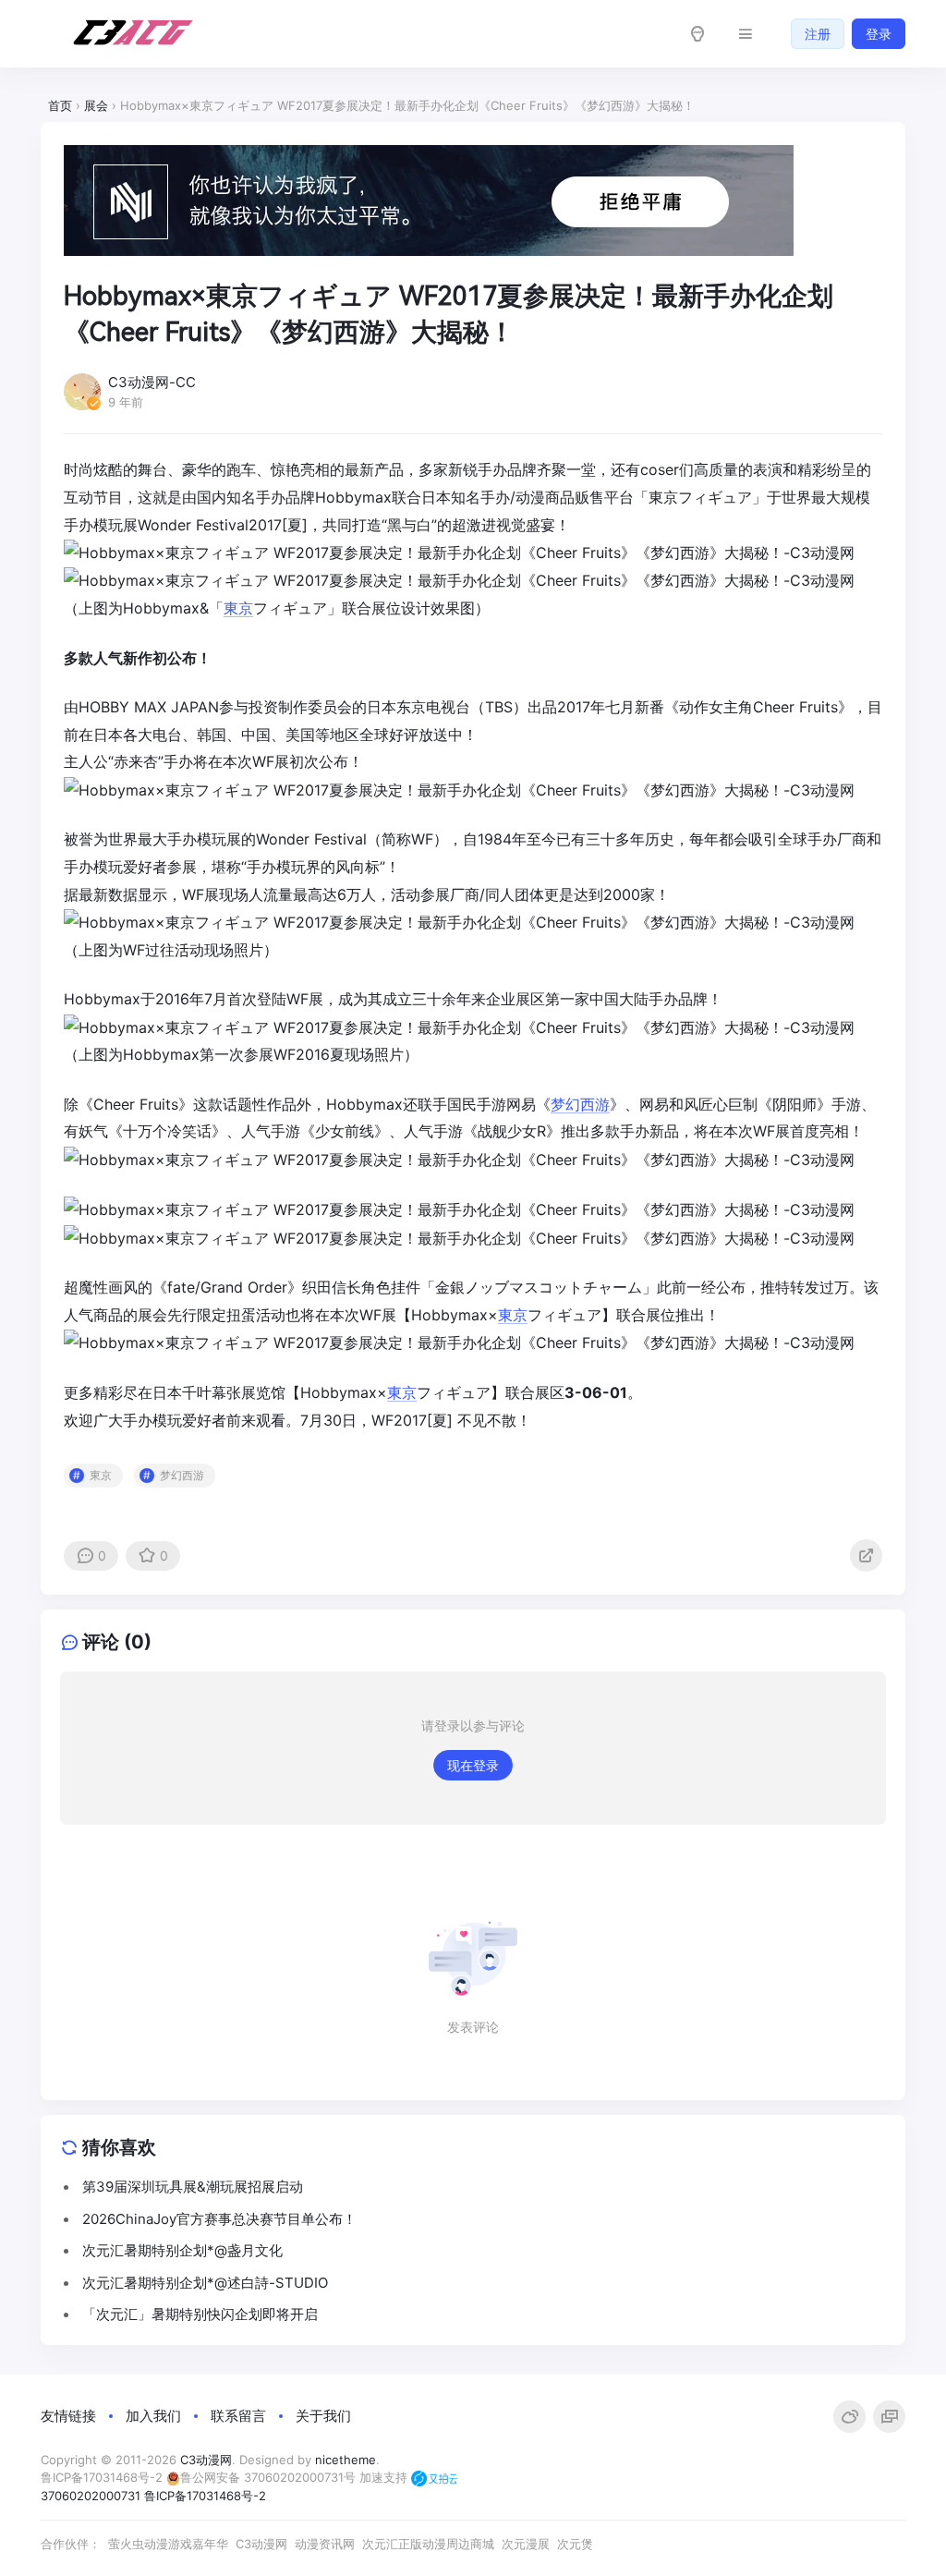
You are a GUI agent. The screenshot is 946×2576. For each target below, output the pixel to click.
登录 (879, 34)
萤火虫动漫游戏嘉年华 (168, 2544)
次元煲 (575, 2544)
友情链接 (68, 2416)
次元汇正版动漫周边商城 (428, 2544)
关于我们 (323, 2416)
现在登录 (473, 1765)
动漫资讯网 (325, 2544)
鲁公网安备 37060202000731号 (268, 2477)
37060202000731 (91, 2496)
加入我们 (153, 2416)
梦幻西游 (580, 1104)
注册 (818, 34)
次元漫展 (526, 2544)
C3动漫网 (206, 2460)
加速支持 (385, 2477)
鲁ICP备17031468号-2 (102, 2477)
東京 (663, 497)
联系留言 (238, 2416)
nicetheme (346, 2460)
